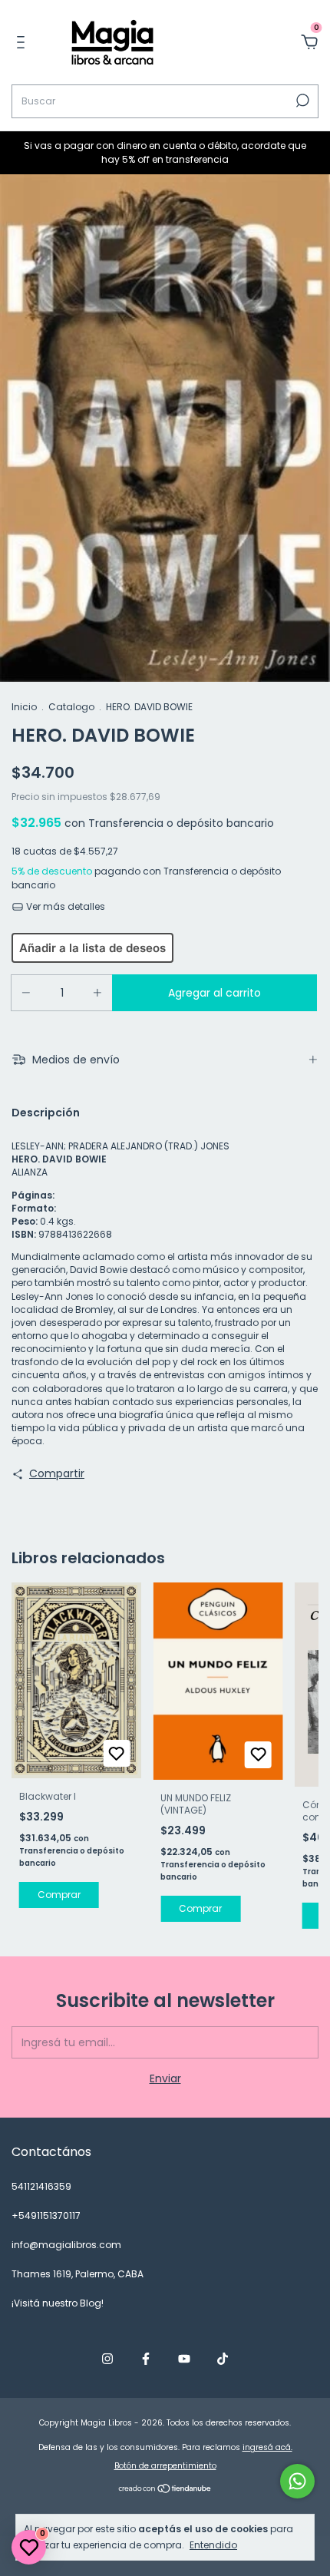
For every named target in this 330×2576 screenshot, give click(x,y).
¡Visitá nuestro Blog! (58, 2303)
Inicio (24, 707)
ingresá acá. (267, 2447)
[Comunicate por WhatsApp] (297, 2481)
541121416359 (41, 2186)
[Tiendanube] (165, 2490)
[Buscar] (301, 101)
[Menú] (23, 43)
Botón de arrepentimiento (165, 2466)
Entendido (213, 2545)
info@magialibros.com (66, 2245)
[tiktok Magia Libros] (223, 2359)
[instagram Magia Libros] (107, 2359)
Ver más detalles (64, 906)
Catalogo (71, 707)
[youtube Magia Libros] (184, 2359)
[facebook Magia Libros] (146, 2359)
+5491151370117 (46, 2216)
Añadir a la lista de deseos (92, 948)
